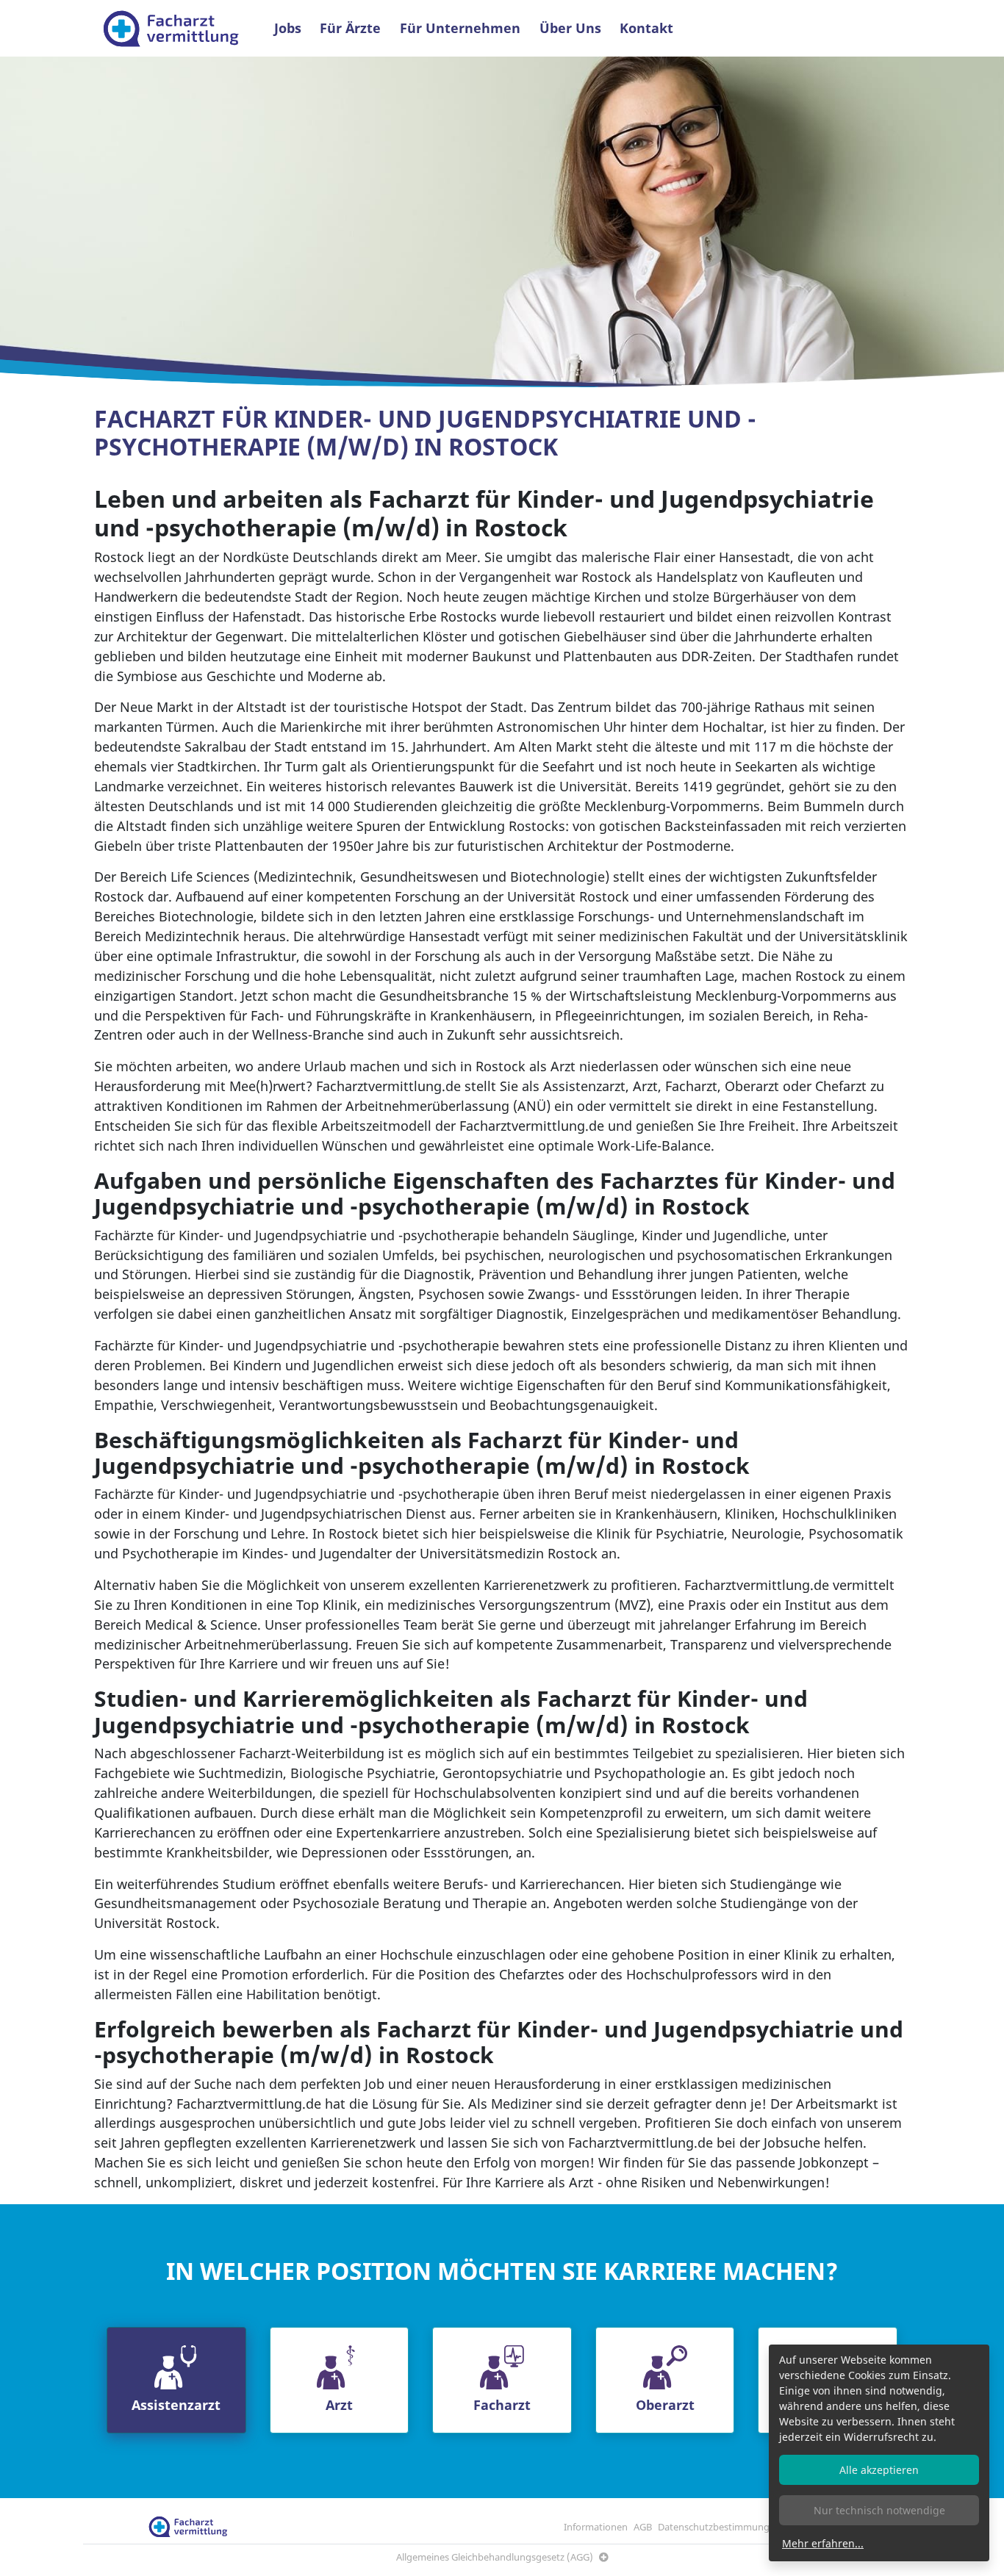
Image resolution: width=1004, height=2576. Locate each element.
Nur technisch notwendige (879, 2510)
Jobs (288, 28)
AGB (643, 2527)
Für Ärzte (350, 28)
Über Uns (570, 28)
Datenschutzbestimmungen (719, 2527)
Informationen (596, 2527)
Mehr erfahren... (823, 2543)
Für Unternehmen (460, 28)
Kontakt (646, 28)
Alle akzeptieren (879, 2470)
